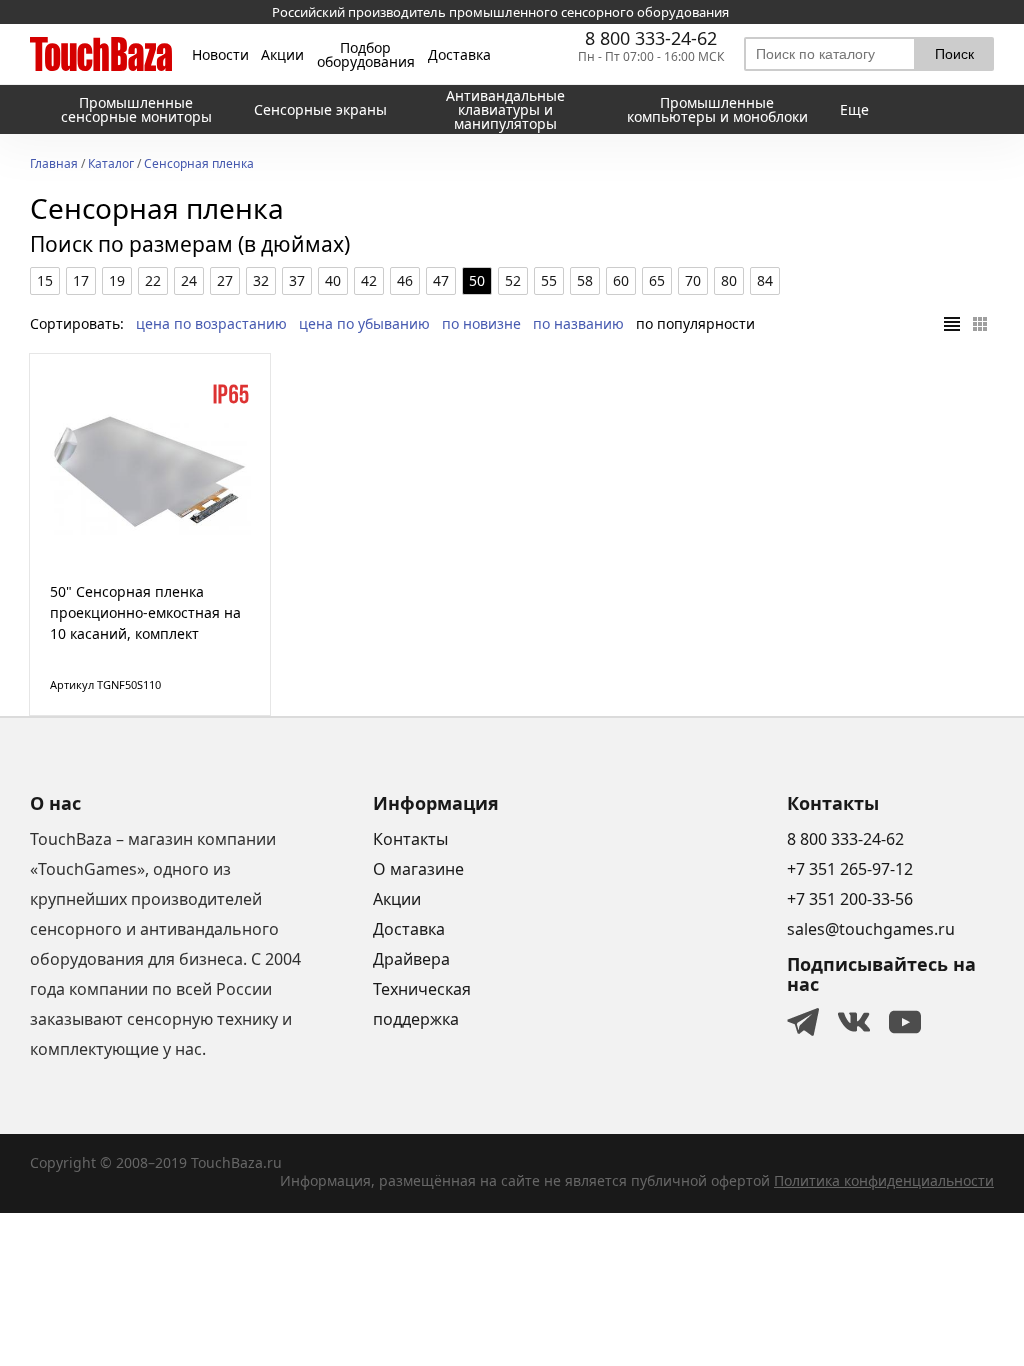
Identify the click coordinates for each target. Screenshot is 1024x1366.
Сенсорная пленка (199, 165)
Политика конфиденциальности (884, 1180)
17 (81, 280)
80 (729, 280)
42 (369, 280)
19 (117, 280)
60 (621, 280)
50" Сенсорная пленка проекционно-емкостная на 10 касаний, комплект (145, 612)
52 (513, 280)
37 (297, 280)
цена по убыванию (364, 323)
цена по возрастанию (211, 323)
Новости (220, 55)
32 (261, 280)
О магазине (418, 869)
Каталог (111, 165)
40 (333, 280)
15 (45, 280)
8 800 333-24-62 (651, 38)
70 (693, 280)
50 (477, 280)
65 (657, 280)
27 (225, 280)
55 (549, 280)
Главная (54, 165)
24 (189, 280)
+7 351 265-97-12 (850, 869)
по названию (578, 323)
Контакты (410, 839)
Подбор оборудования (366, 55)
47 (441, 280)
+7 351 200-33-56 (850, 899)
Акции (282, 55)
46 (405, 280)
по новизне (481, 323)
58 (585, 280)
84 (765, 280)
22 (153, 280)
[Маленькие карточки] (980, 324)
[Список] (952, 324)
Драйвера (411, 959)
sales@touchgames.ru (871, 929)
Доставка (459, 55)
